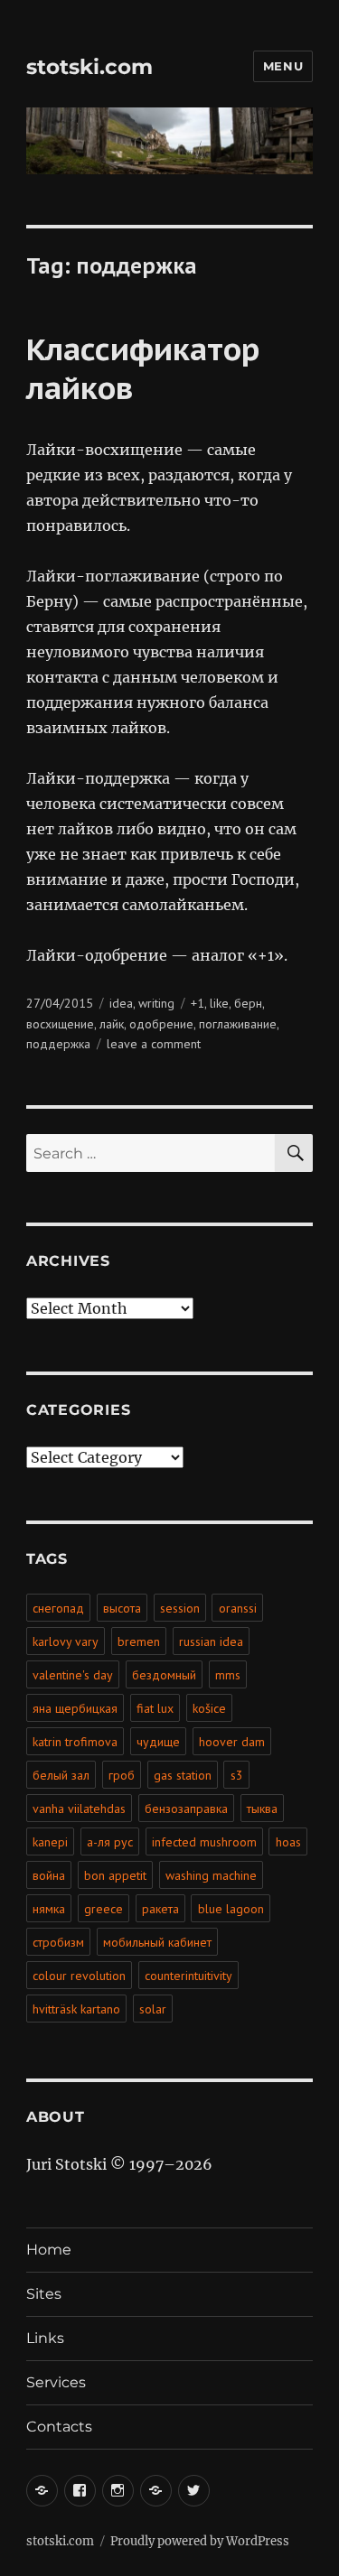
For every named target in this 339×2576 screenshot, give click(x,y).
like (219, 1003)
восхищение (60, 1024)
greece (104, 1909)
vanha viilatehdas (79, 1809)
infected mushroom (204, 1842)
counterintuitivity (188, 1976)
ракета (160, 1909)
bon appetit (115, 1875)
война (49, 1875)
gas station (183, 1775)
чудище (158, 1742)
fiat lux (155, 1708)
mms (228, 1675)
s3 (237, 1775)
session (180, 1608)
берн (248, 1003)
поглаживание (238, 1024)
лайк (112, 1024)
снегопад (58, 1608)
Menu (283, 66)
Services (56, 2382)
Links (45, 2338)
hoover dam (232, 1742)
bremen (139, 1641)
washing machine (211, 1875)
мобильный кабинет (157, 1942)
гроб (122, 1775)
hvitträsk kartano (76, 2009)
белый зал (61, 1775)
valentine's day (73, 1675)
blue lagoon (231, 1909)
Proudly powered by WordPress (200, 2541)
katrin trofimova (75, 1742)
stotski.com (89, 67)
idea (121, 1003)
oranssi (238, 1608)
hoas (288, 1842)
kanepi (50, 1842)
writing (156, 1003)
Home (49, 2250)
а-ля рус (110, 1842)
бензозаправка (186, 1809)
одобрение (161, 1024)
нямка (49, 1909)
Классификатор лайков (143, 368)
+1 (198, 1003)
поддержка (58, 1044)
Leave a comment (154, 1044)
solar (153, 2009)
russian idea (211, 1641)
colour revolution (79, 1976)
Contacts (59, 2427)
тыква (262, 1809)
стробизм (58, 1942)
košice (209, 1708)
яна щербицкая (75, 1708)
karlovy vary (66, 1641)
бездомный (164, 1675)
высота (122, 1608)
